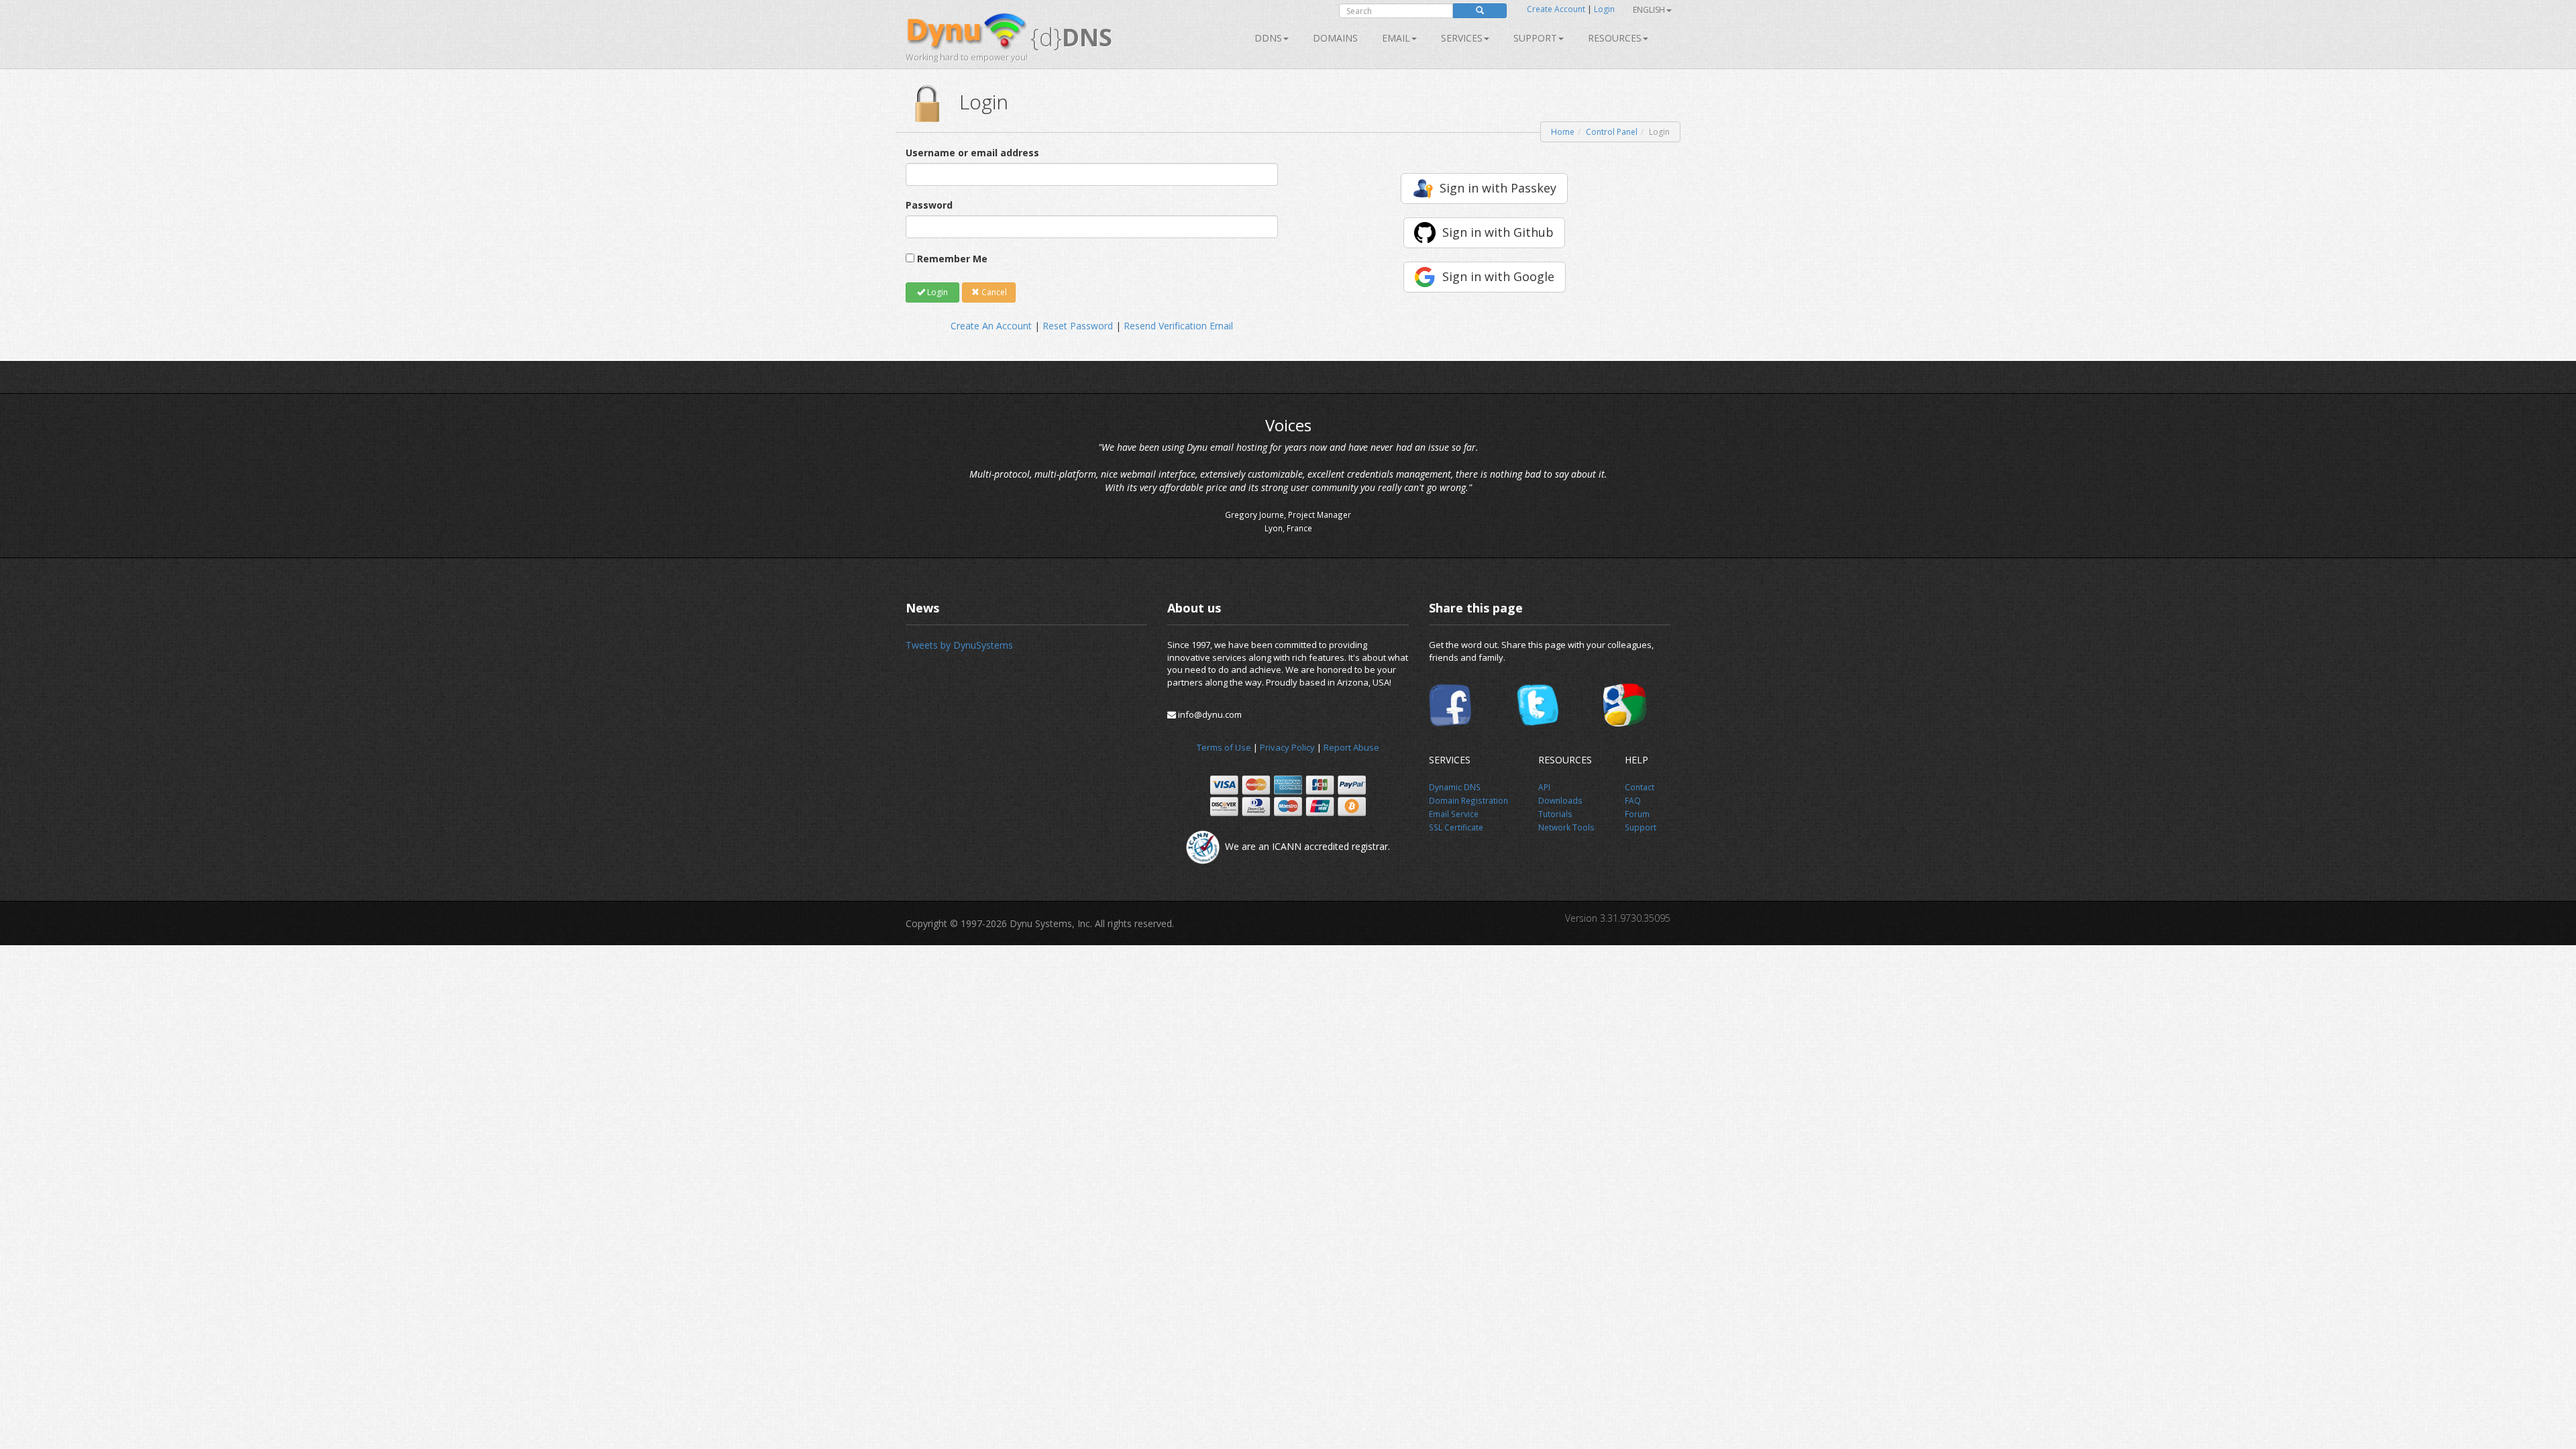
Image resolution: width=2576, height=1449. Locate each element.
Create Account (1556, 9)
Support (1535, 38)
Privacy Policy (1287, 747)
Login (1604, 9)
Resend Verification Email (1178, 326)
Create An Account (991, 326)
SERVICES (1462, 38)
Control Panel (1612, 132)
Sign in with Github (1498, 232)
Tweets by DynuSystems (959, 645)
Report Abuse (1351, 747)
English (1649, 10)
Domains (1335, 38)
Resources (1615, 38)
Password (929, 205)
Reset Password (1078, 326)
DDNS (1268, 38)
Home (1563, 132)
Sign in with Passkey (1498, 188)
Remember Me (952, 259)
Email (1396, 38)
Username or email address (972, 153)
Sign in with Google (1498, 276)
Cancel (993, 292)
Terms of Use (1224, 747)
